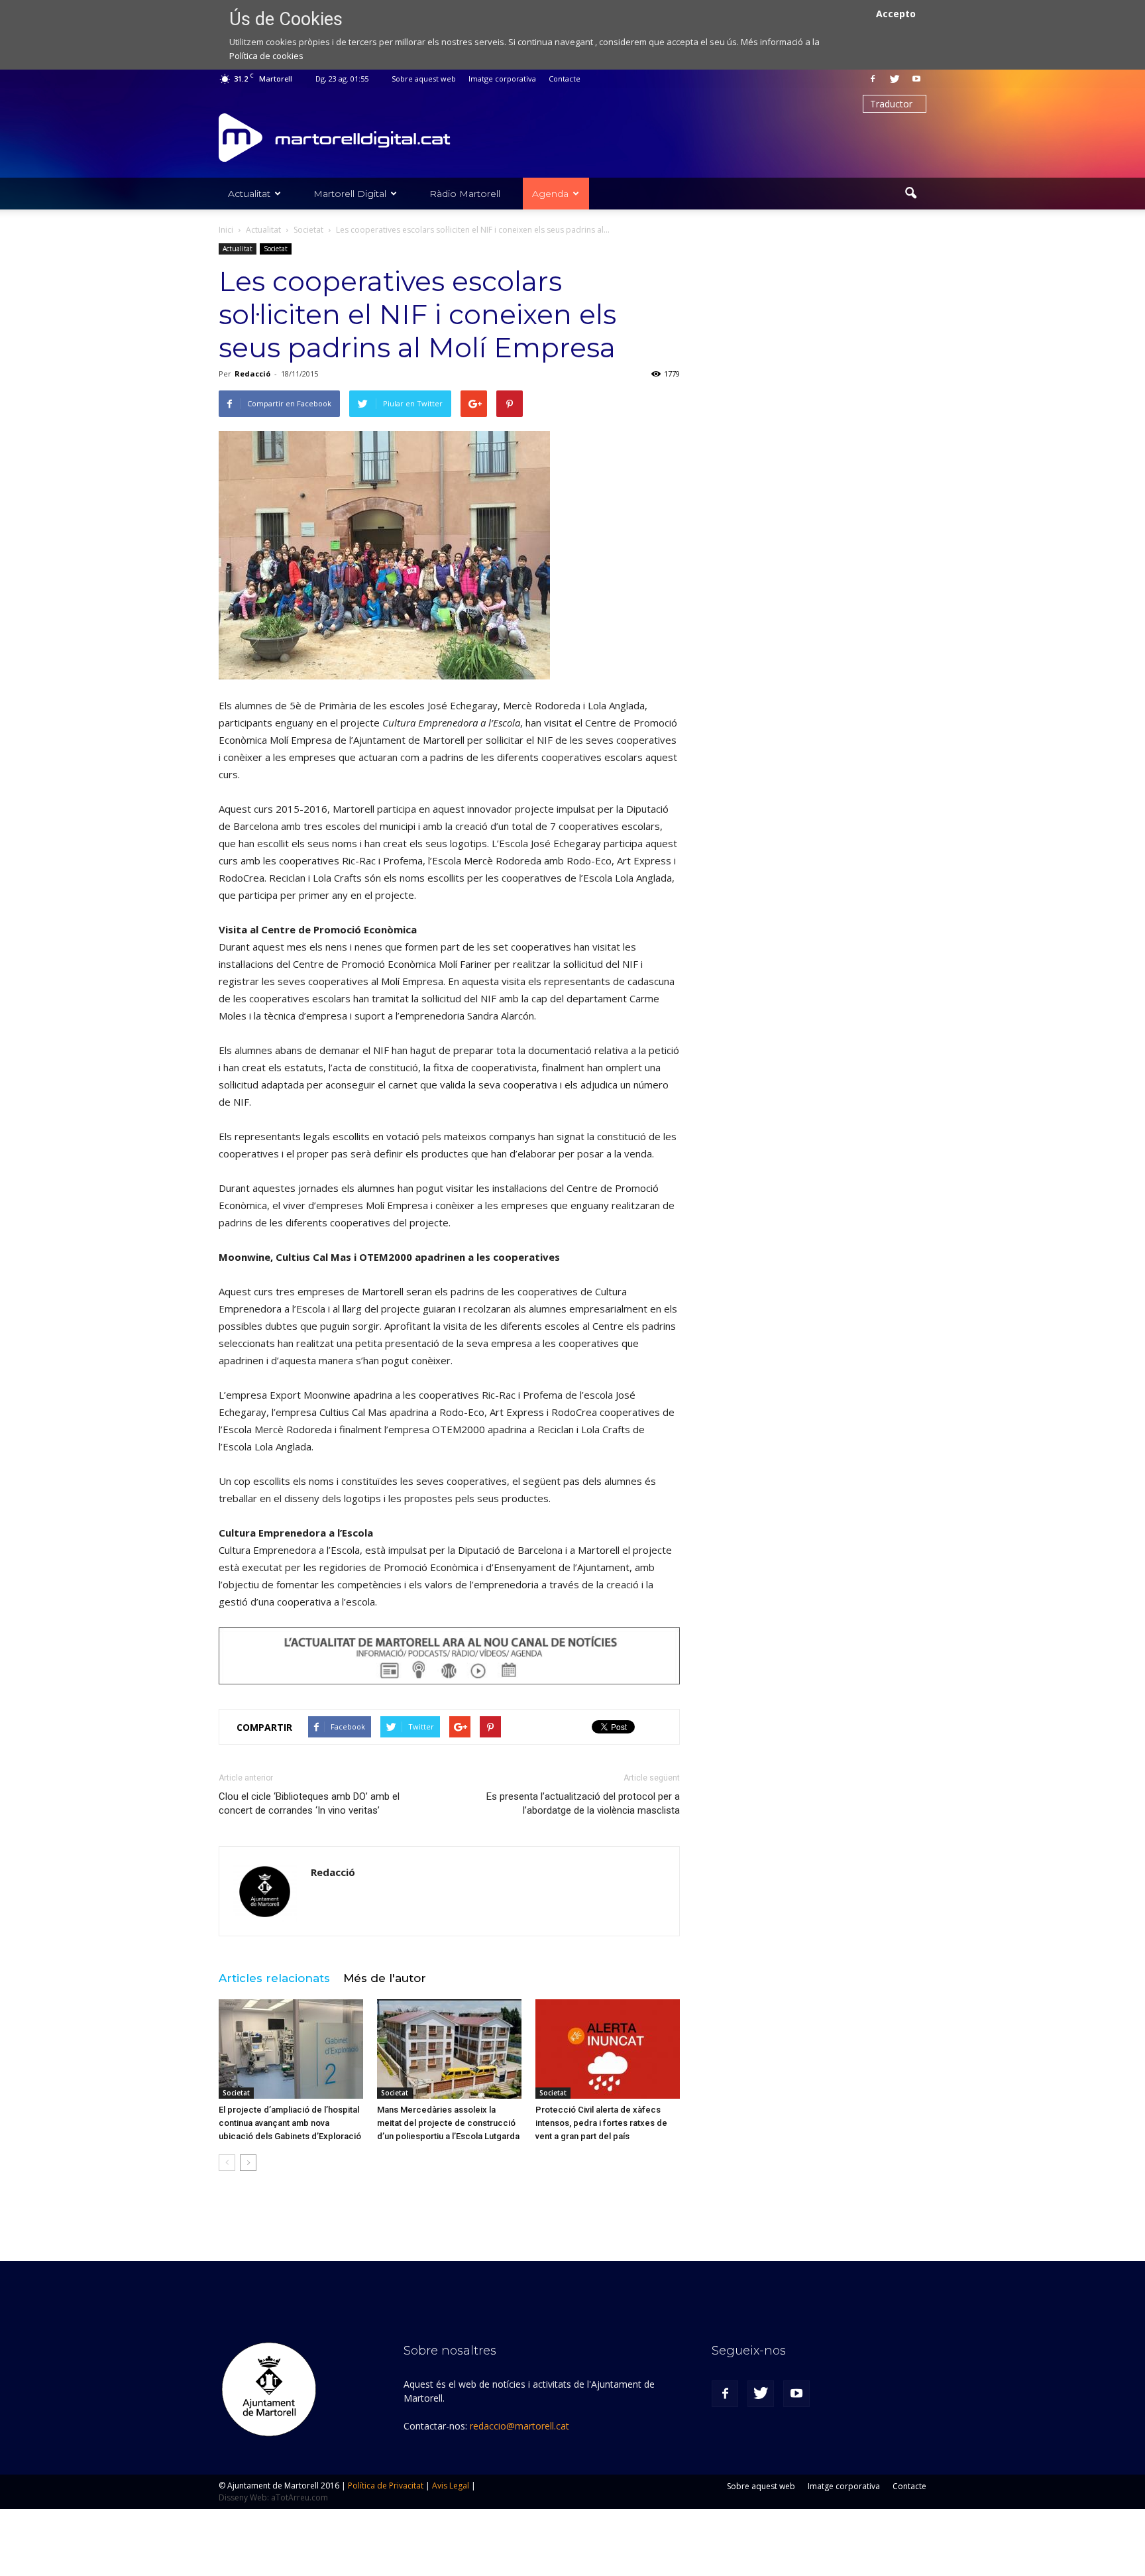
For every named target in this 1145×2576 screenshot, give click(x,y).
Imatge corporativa (502, 79)
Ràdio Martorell (465, 194)
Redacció (252, 374)
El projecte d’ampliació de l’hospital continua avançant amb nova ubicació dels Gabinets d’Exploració (290, 2123)
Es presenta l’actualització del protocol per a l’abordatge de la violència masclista (583, 1803)
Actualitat (249, 194)
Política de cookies (266, 56)
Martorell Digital (350, 194)
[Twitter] (895, 79)
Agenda (550, 194)
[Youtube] (916, 79)
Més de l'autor (385, 1978)
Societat (276, 249)
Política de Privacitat (386, 2486)
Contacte (565, 79)
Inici (226, 230)
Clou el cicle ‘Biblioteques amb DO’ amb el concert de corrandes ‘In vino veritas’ (309, 1803)
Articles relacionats (274, 1978)
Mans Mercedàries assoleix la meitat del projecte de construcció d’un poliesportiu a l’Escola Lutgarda (448, 2123)
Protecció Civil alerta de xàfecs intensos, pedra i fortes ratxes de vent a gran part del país (601, 2123)
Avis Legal (451, 2486)
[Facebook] (873, 79)
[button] (910, 194)
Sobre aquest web (424, 79)
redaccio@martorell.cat (519, 2426)
